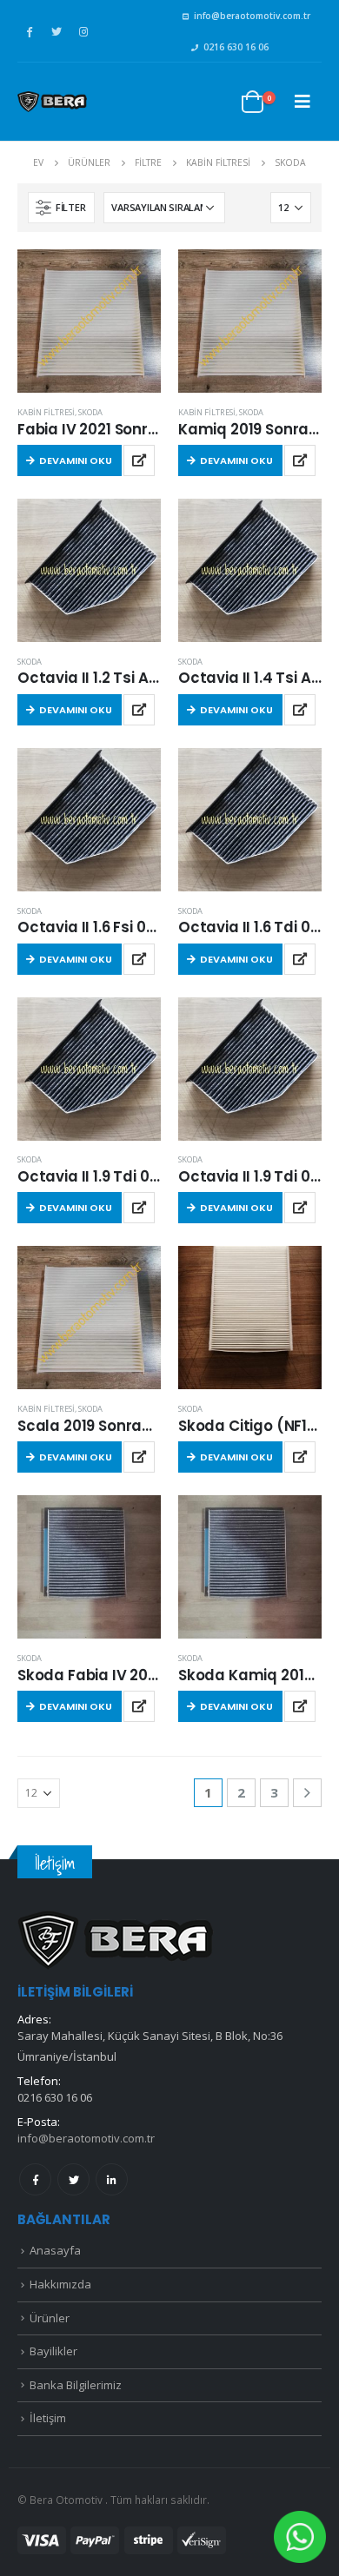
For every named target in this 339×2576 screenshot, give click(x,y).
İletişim (48, 2418)
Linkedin (112, 2179)
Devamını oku (76, 460)
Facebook (35, 2179)
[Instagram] (83, 31)
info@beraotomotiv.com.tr (252, 16)
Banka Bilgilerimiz (76, 2385)
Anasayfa (55, 2250)
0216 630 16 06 (236, 47)
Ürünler (50, 2318)
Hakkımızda (60, 2284)
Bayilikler (53, 2351)
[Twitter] (56, 31)
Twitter (73, 2179)
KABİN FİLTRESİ (46, 412)
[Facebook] (30, 31)
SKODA (90, 412)
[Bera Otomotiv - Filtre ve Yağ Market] (52, 102)
